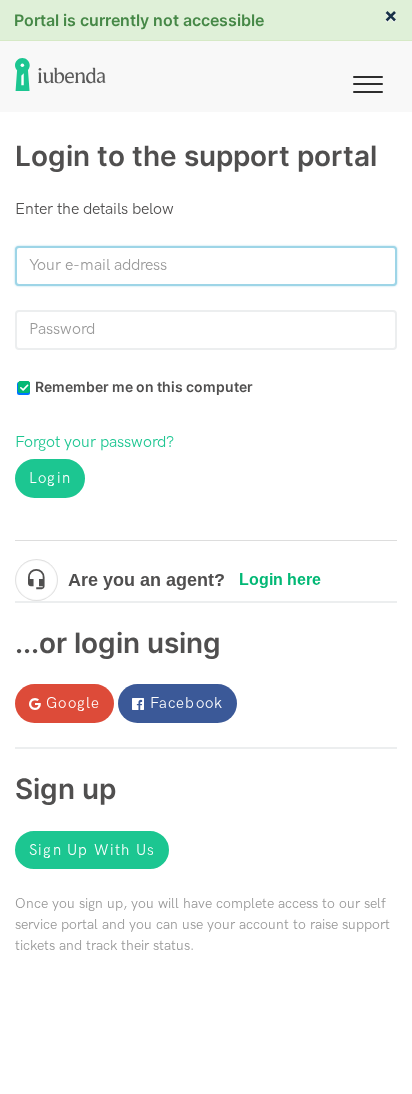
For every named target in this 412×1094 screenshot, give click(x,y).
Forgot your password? (94, 442)
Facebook (187, 703)
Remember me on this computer (144, 386)
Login (50, 478)
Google (73, 703)
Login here (280, 579)
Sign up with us (92, 850)
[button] (368, 80)
